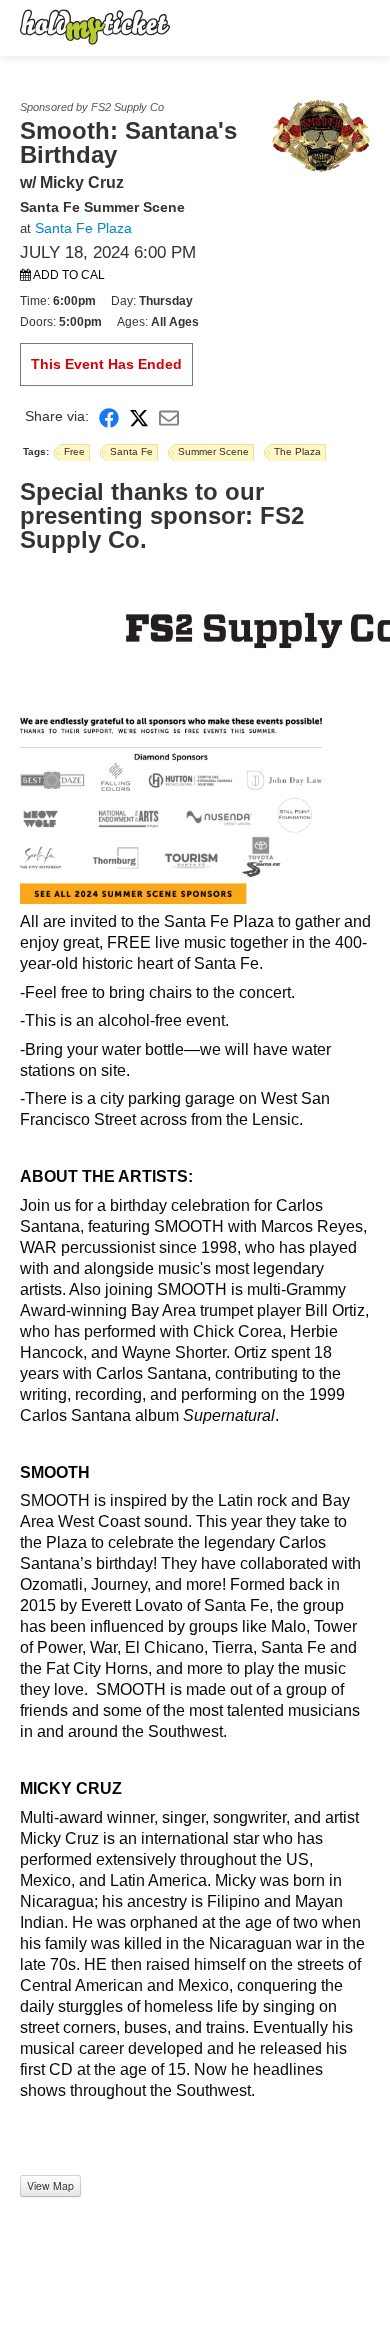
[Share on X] (139, 416)
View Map (50, 2185)
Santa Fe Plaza (83, 228)
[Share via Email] (169, 416)
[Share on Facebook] (109, 416)
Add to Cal (68, 275)
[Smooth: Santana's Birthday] (321, 149)
